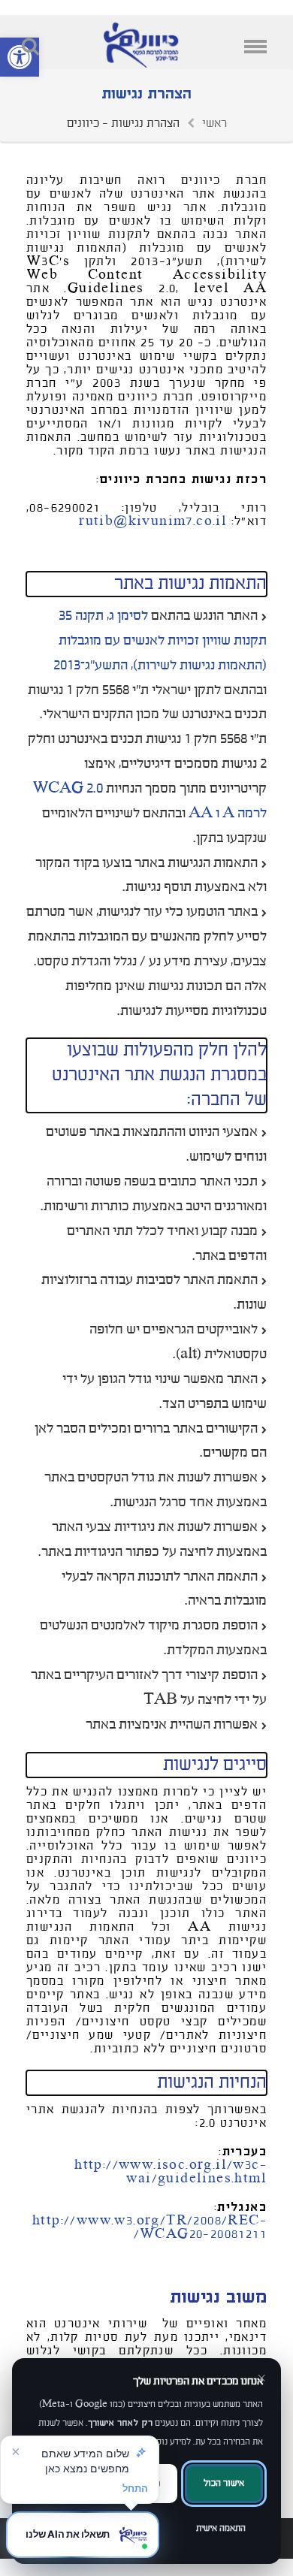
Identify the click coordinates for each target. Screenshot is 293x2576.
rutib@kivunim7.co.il (153, 521)
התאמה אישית (221, 2528)
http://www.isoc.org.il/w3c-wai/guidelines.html (171, 2172)
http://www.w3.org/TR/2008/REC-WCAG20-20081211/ (150, 2227)
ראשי (214, 123)
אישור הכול (224, 2483)
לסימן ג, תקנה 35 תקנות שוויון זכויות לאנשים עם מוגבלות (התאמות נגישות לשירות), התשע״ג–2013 (160, 640)
